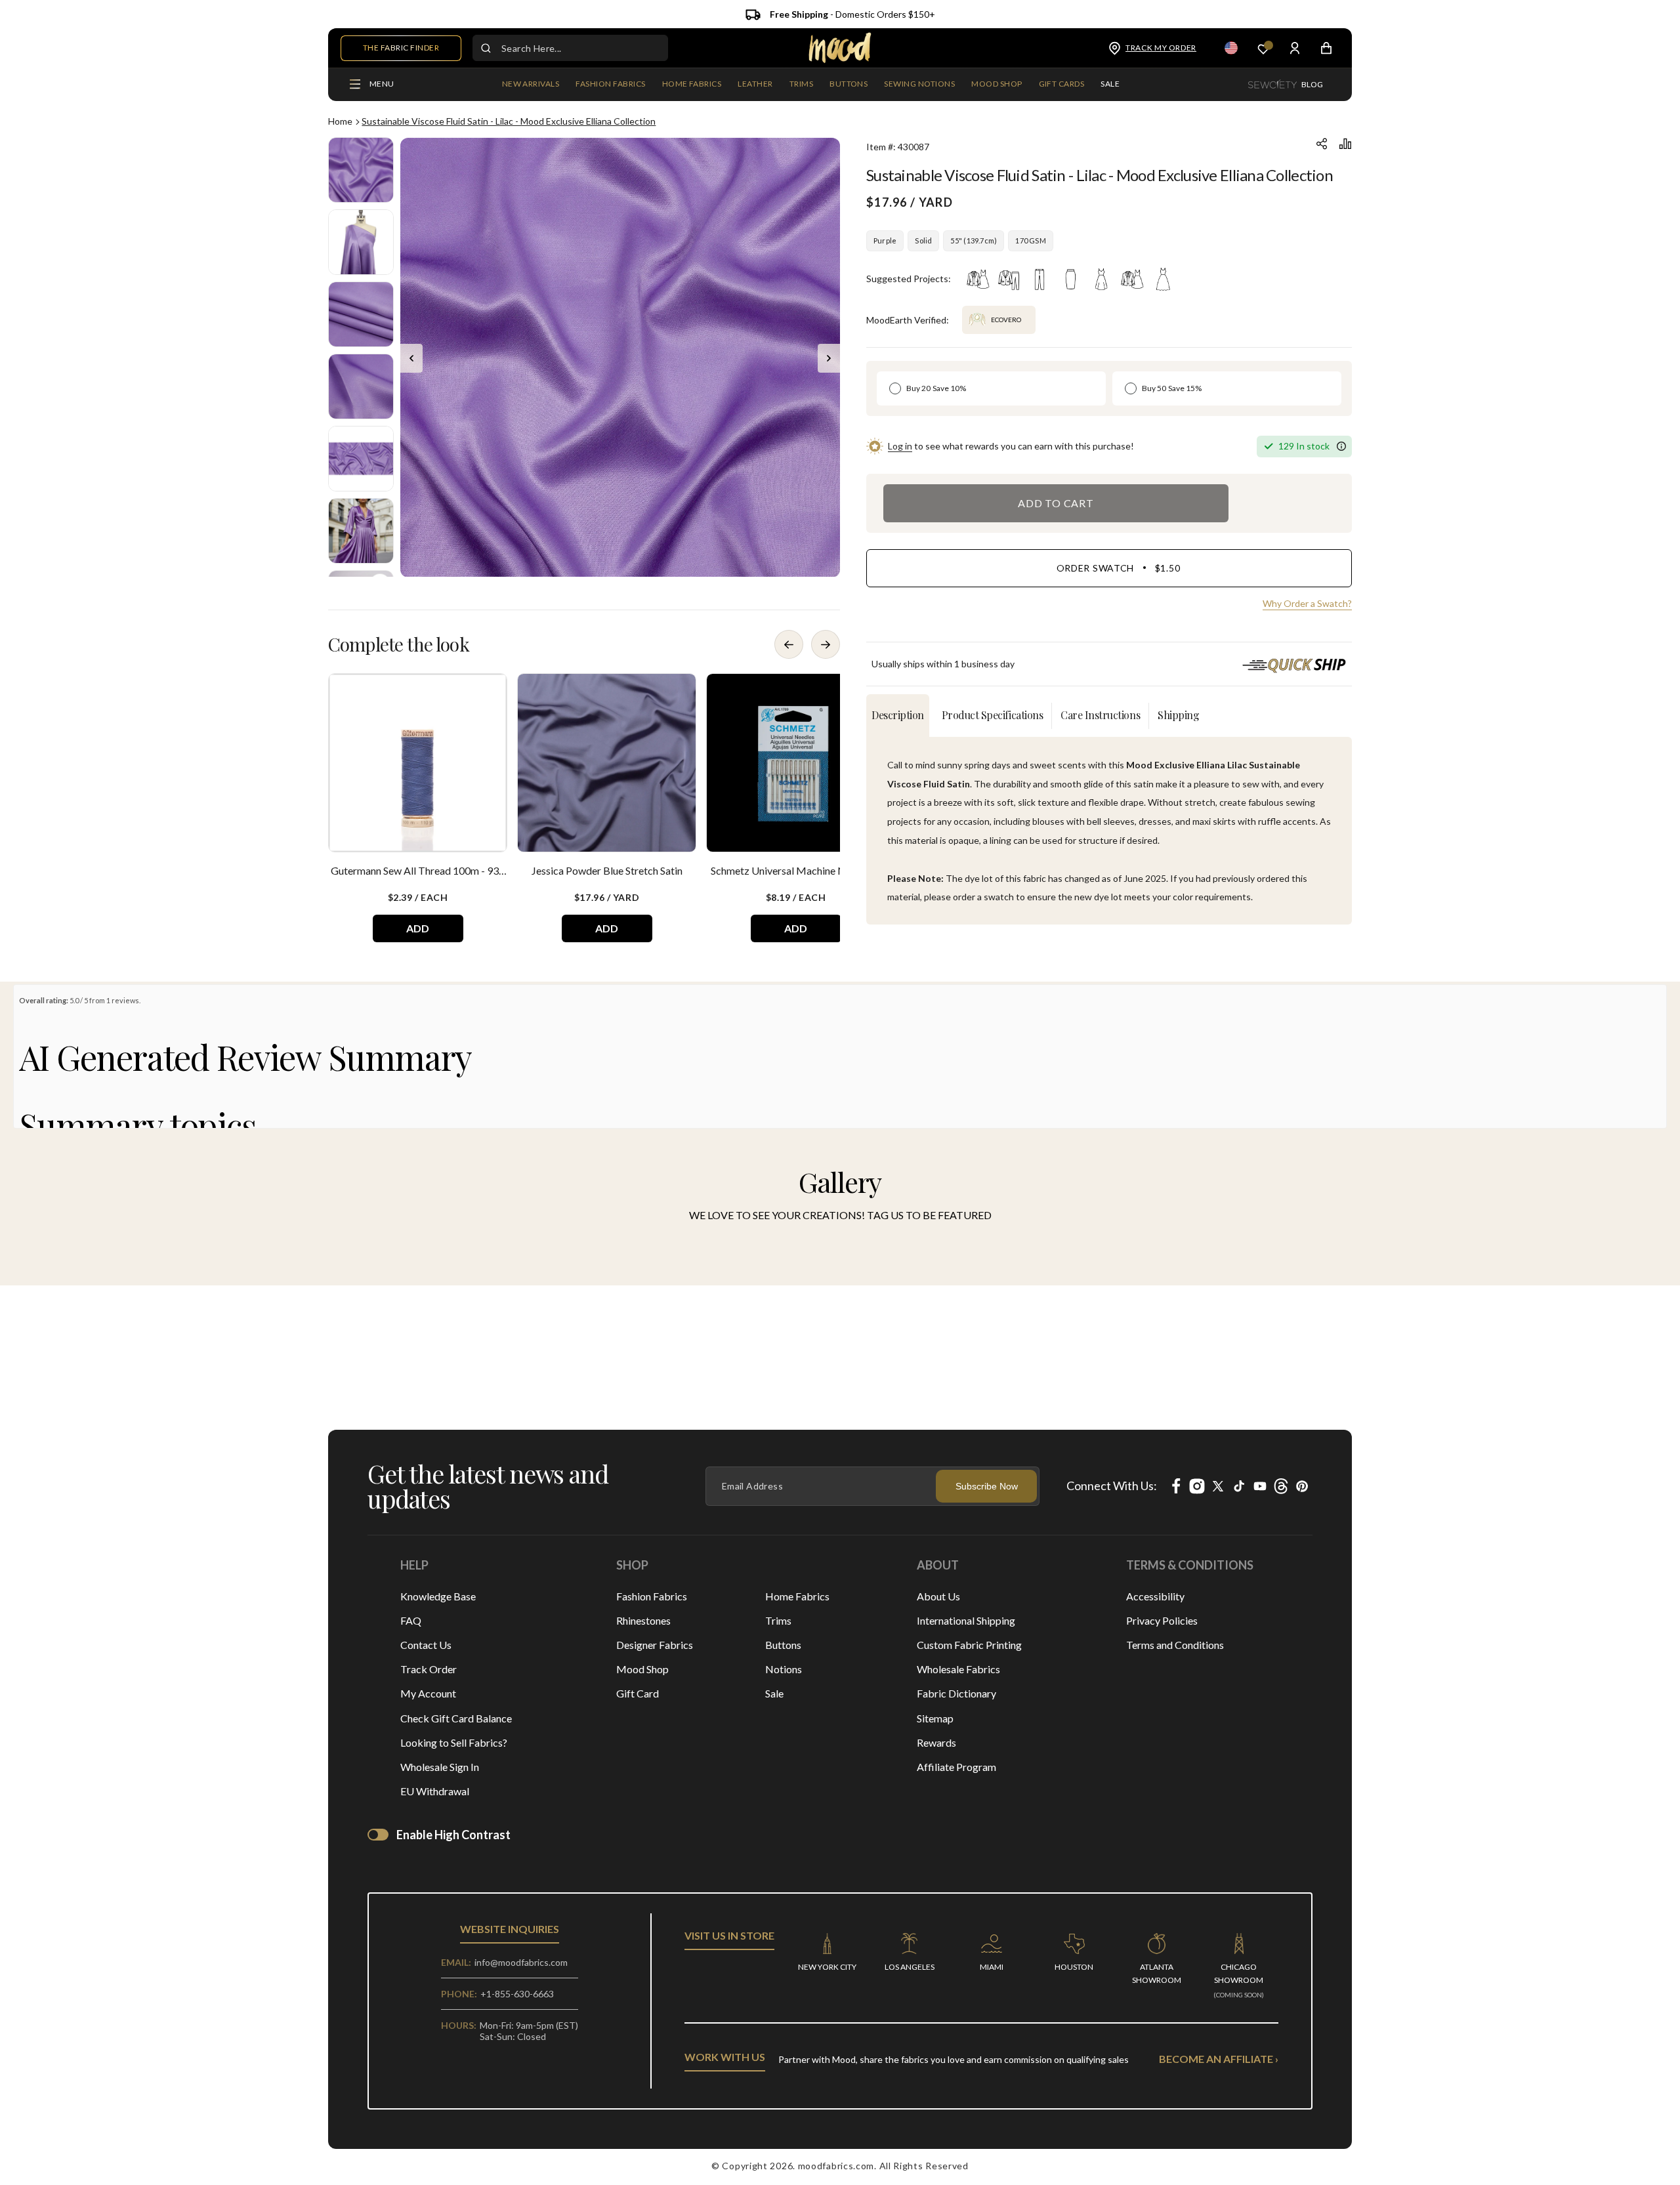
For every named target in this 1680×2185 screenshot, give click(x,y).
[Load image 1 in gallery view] (361, 170)
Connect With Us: (1112, 1486)
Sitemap (935, 1718)
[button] (610, 85)
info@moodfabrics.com (521, 1962)
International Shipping (966, 1620)
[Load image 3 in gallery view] (361, 314)
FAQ (411, 1620)
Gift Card (638, 1693)
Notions (784, 1669)
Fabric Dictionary (956, 1693)
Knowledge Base (438, 1596)
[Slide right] (829, 358)
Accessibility (1155, 1596)
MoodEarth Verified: (908, 320)
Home (340, 121)
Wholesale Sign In (440, 1767)
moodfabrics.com (836, 2166)
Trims (778, 1620)
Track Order (429, 1669)
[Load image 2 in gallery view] (361, 242)
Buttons (783, 1645)
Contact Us (426, 1645)
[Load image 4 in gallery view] (361, 386)
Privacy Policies (1162, 1620)
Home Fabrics (797, 1596)
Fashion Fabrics (652, 1596)
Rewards (936, 1742)
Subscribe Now (987, 1486)
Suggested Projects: (909, 279)
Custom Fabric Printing (969, 1645)
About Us (938, 1596)
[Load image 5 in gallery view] (361, 459)
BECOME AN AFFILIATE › (1219, 2059)
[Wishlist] (1263, 48)
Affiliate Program (956, 1767)
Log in (900, 446)
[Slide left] (411, 358)
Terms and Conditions (1175, 1645)
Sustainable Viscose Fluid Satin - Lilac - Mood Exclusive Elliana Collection (509, 121)
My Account (428, 1693)
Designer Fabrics (655, 1645)
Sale (774, 1693)
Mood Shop (642, 1669)
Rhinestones (643, 1620)
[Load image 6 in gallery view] (361, 531)
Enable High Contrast (453, 1835)
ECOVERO (1006, 320)
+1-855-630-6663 (517, 1994)
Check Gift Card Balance (456, 1718)
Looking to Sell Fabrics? (454, 1742)
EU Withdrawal (435, 1791)
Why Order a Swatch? (1307, 603)
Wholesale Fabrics (958, 1669)
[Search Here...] (486, 48)
